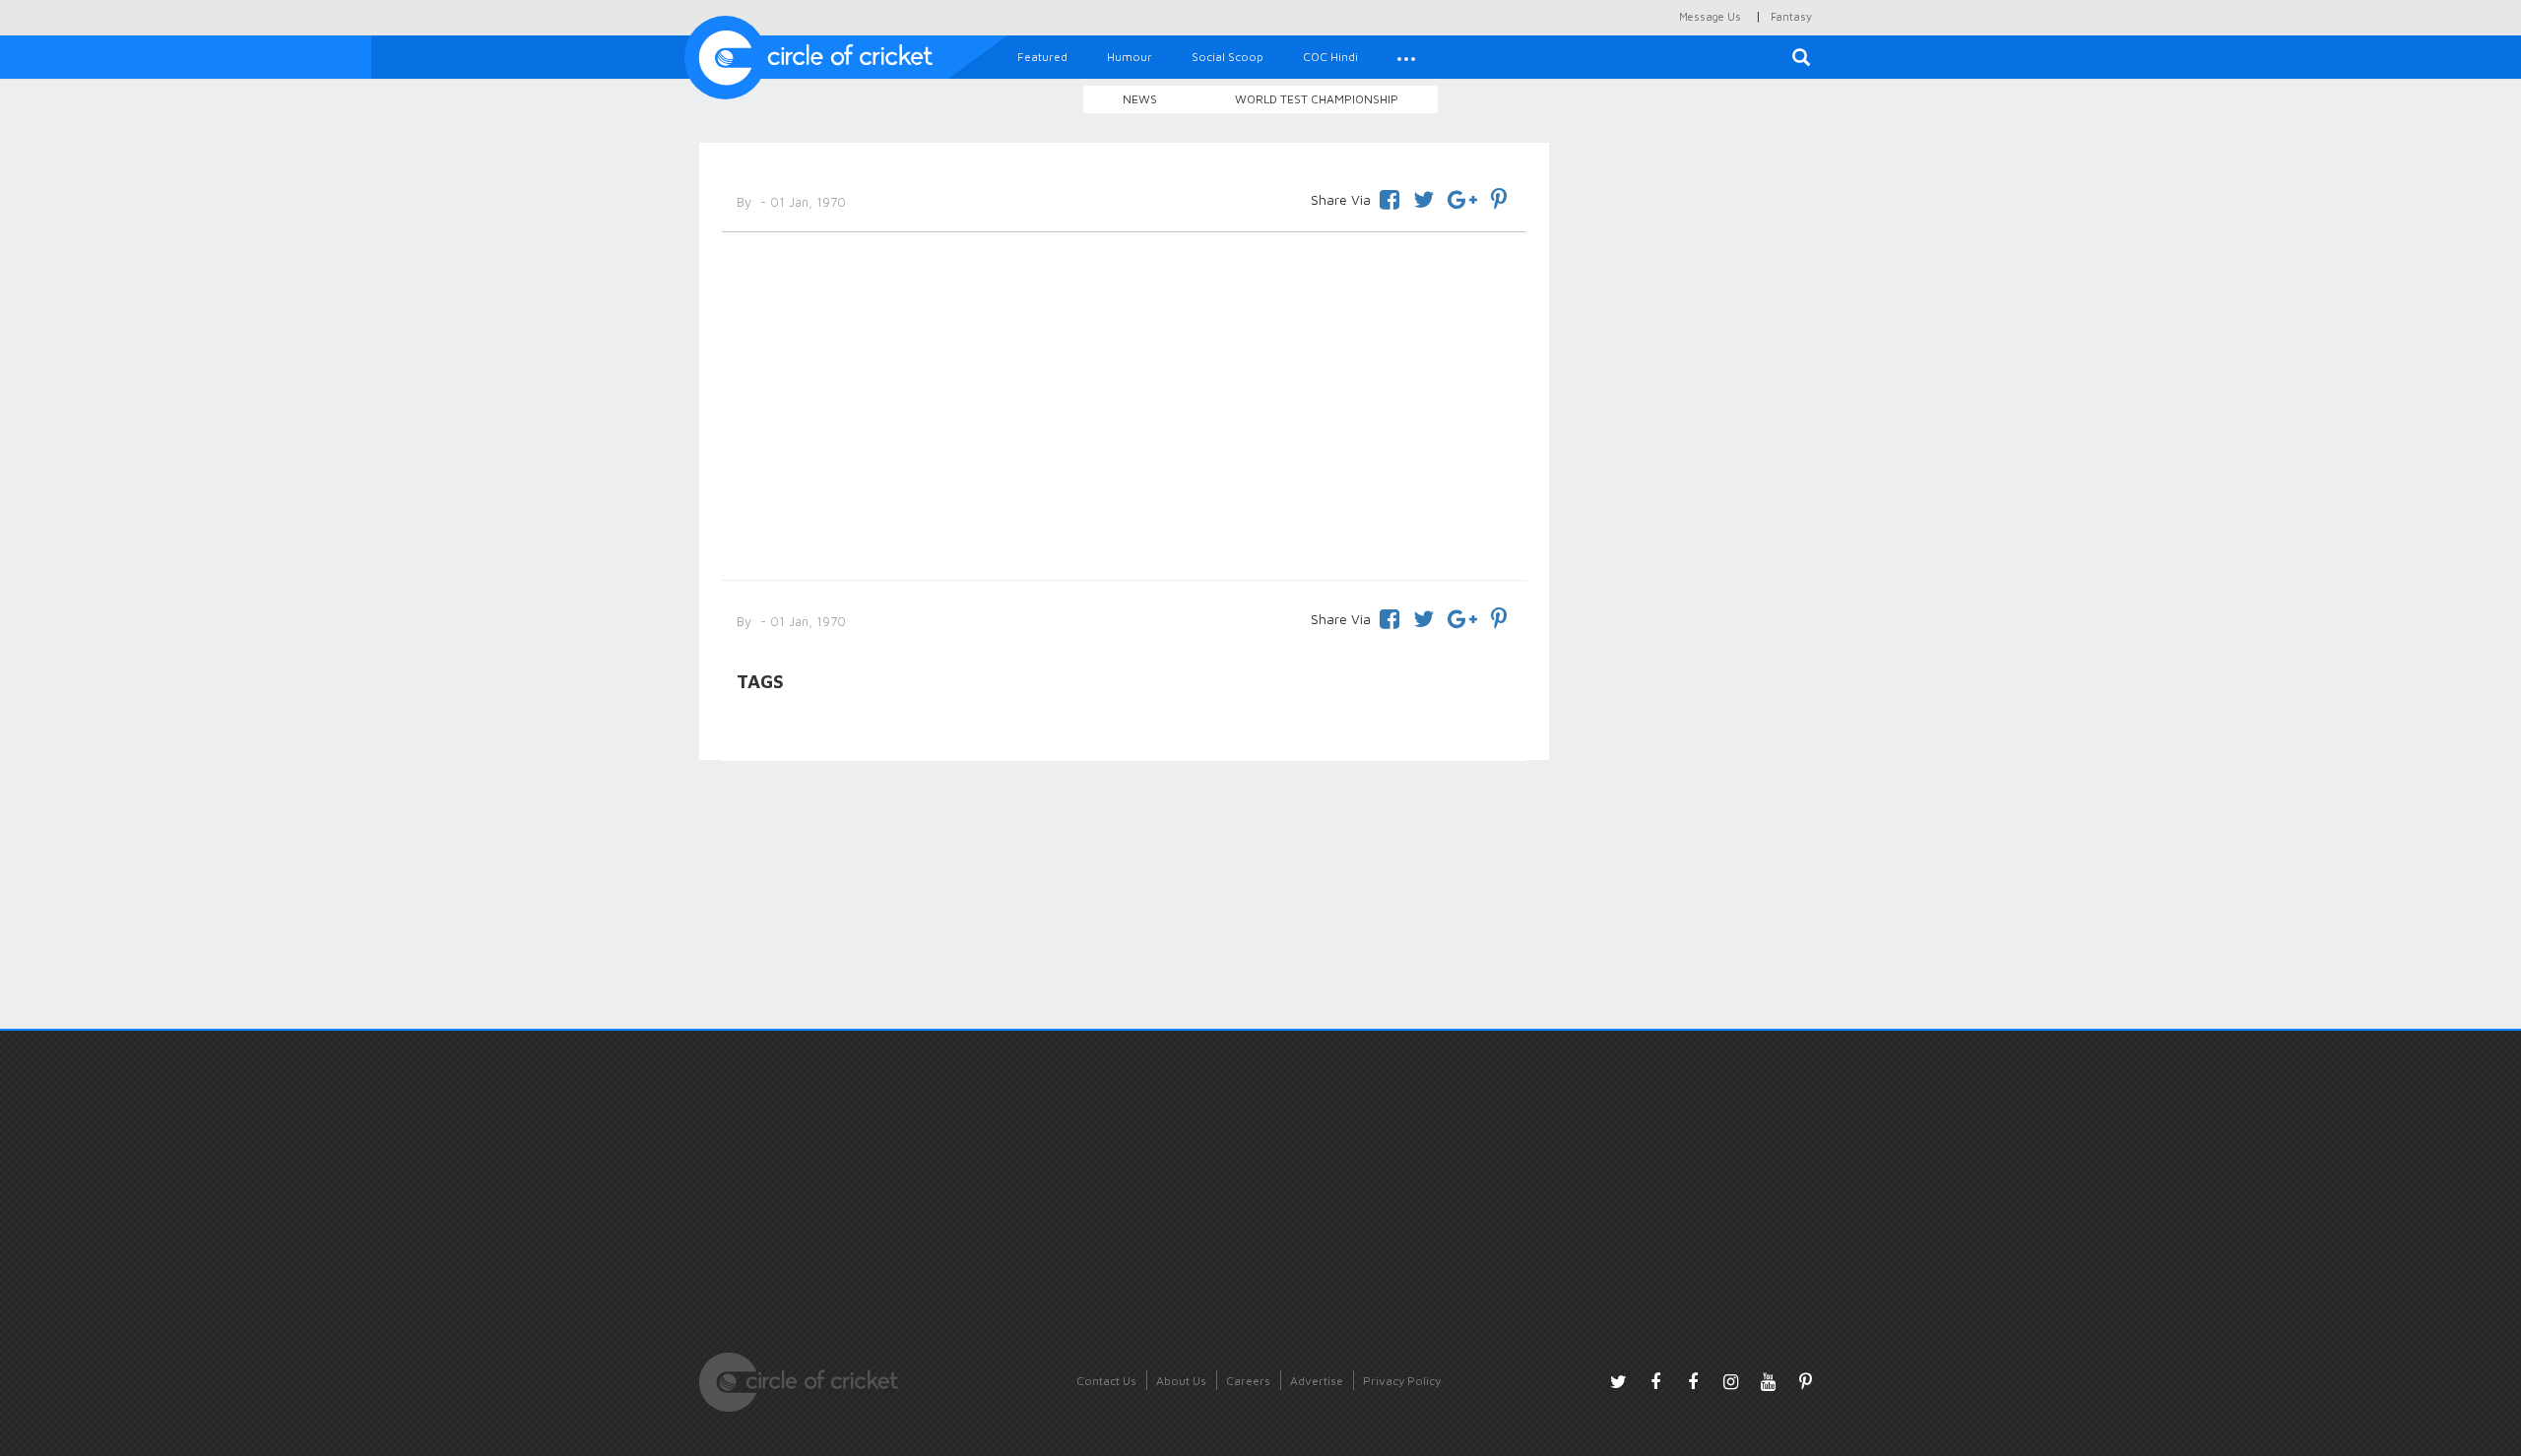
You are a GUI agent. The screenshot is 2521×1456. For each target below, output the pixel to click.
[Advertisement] (1124, 403)
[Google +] (1462, 196)
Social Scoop (1228, 57)
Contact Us (1106, 1381)
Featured (1042, 57)
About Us (1181, 1381)
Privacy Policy (1402, 1381)
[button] (1406, 57)
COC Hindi (1330, 57)
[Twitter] (1423, 196)
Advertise (1317, 1381)
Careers (1248, 1381)
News (1140, 99)
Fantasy (1791, 16)
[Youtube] (1768, 1381)
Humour (1130, 57)
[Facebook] (1390, 196)
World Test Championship (1317, 99)
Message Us (1710, 16)
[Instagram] (1730, 1381)
